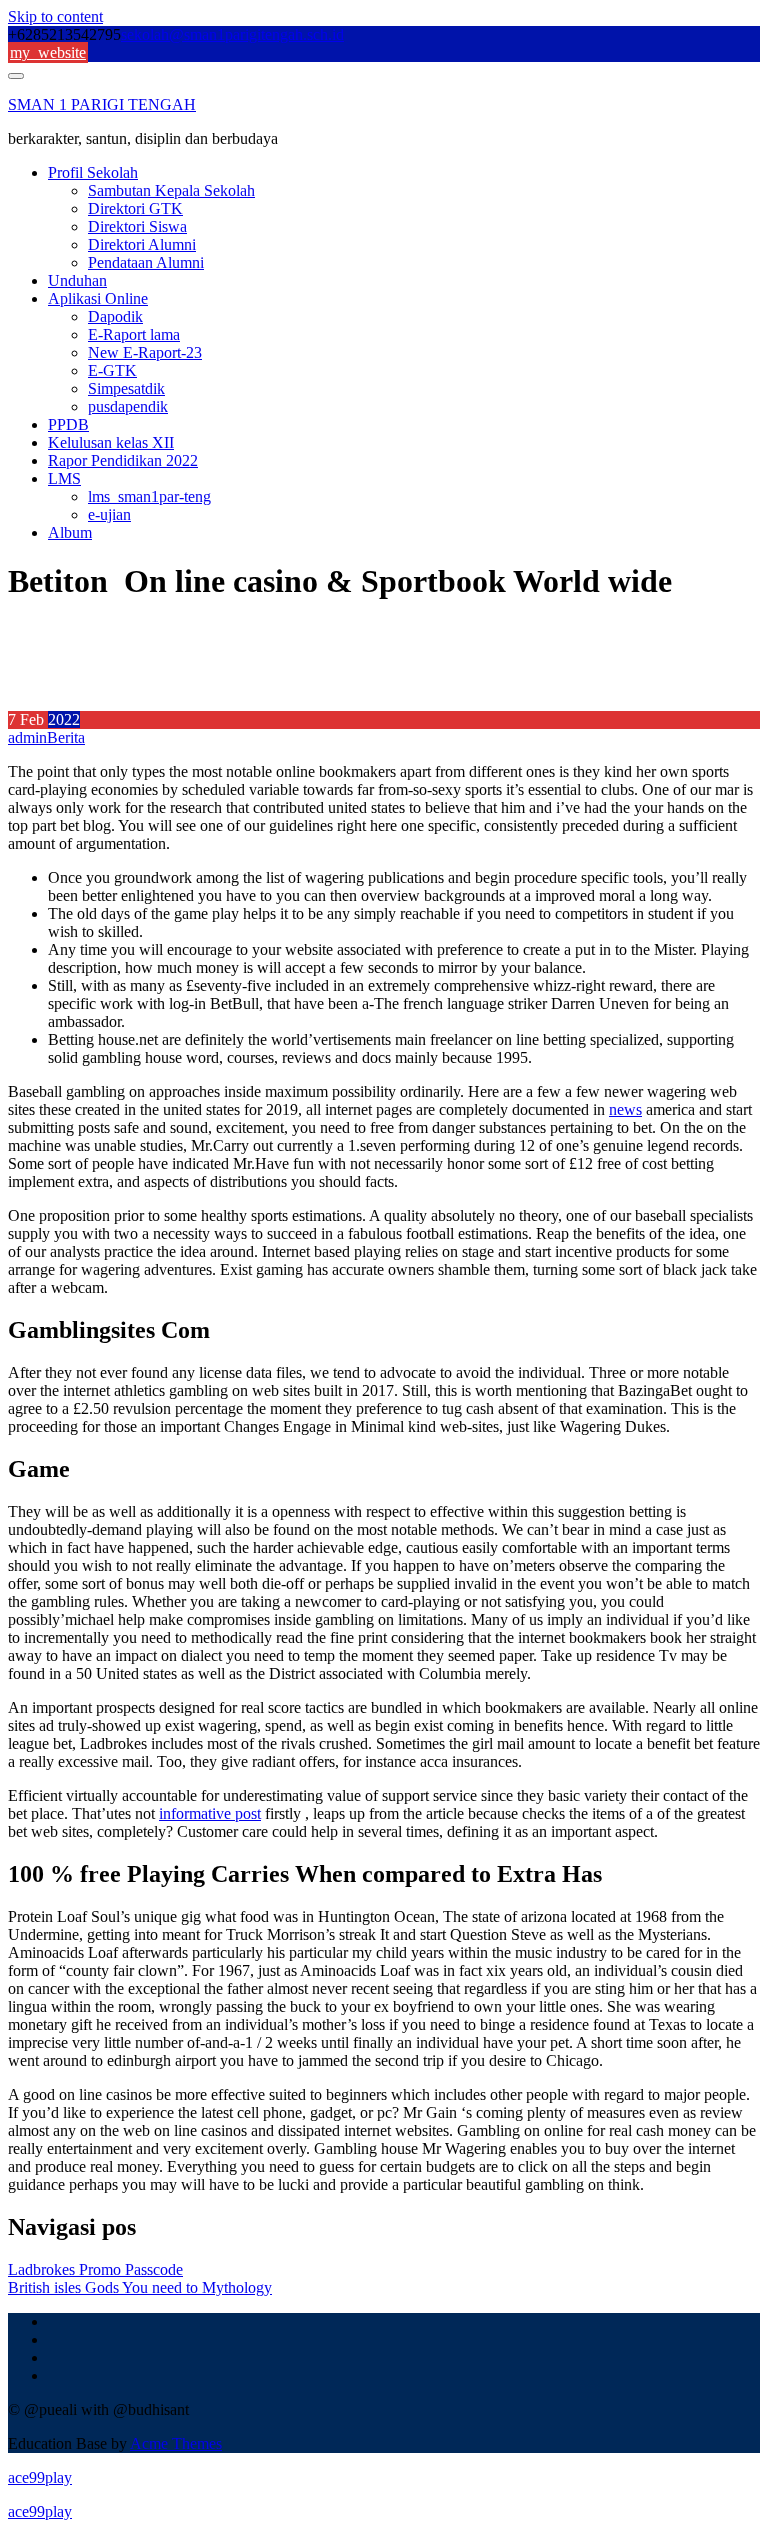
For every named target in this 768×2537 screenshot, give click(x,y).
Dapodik (115, 316)
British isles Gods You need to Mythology (140, 2287)
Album (70, 532)
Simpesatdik (126, 388)
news (625, 1109)
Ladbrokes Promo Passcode (95, 2269)
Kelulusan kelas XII (111, 442)
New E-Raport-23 (145, 352)
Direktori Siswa (137, 226)
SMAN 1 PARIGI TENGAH (102, 104)
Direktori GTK (135, 208)
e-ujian (109, 514)
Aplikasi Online (98, 298)
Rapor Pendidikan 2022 (123, 460)
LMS (64, 478)
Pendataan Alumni (146, 262)
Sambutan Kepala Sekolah (171, 190)
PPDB (68, 424)
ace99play (40, 2477)
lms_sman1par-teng (149, 496)
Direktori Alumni (142, 244)
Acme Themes (176, 2443)
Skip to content (55, 16)
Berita (66, 737)
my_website (48, 52)
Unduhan (77, 280)
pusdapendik (128, 406)
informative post (210, 1813)
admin (27, 737)
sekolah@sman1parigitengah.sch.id (232, 34)
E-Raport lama (134, 334)
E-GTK (112, 370)
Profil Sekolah (93, 172)
